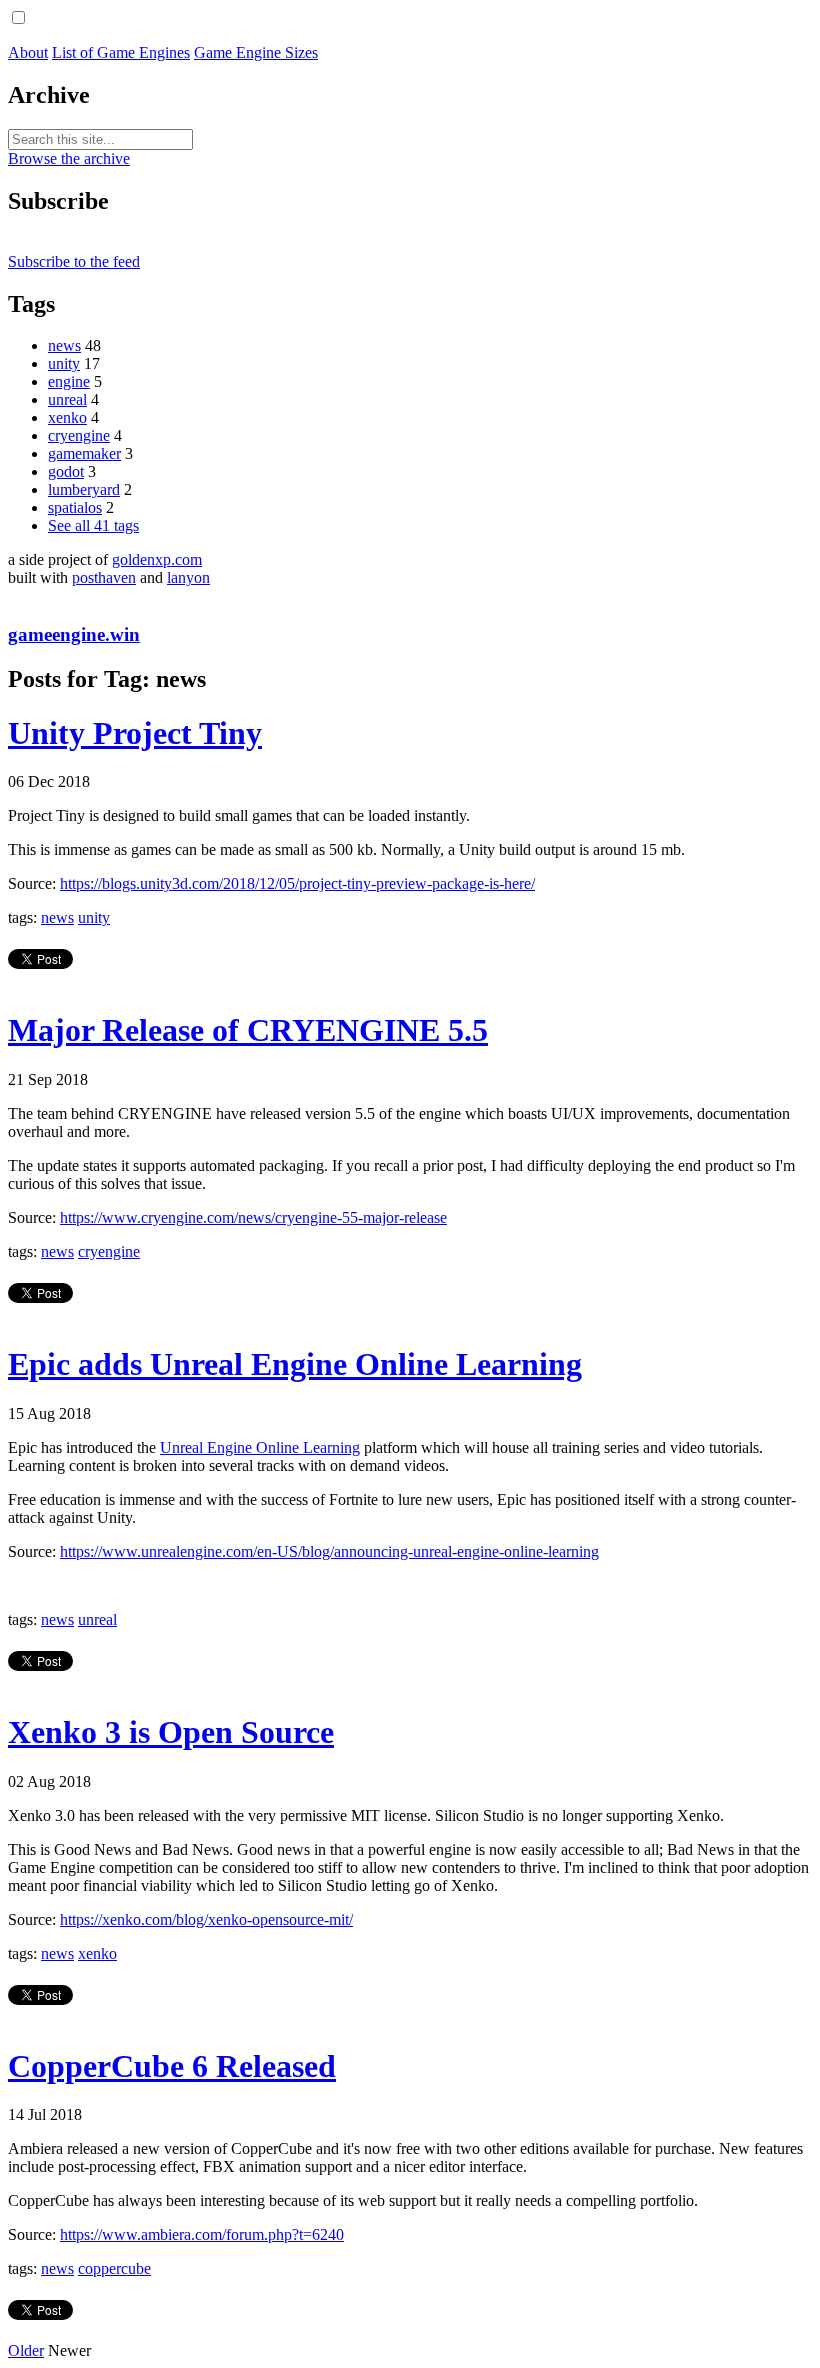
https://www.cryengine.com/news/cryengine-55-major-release (253, 1217)
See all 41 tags (93, 525)
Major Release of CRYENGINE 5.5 (248, 1030)
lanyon (188, 577)
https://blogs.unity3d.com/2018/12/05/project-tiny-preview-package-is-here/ (297, 883)
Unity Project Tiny (135, 733)
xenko (67, 417)
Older (26, 2350)
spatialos (75, 507)
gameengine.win (74, 634)
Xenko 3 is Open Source (171, 1732)
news (64, 345)
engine (69, 381)
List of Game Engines (121, 52)
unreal (67, 399)
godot (66, 471)
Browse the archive (69, 158)
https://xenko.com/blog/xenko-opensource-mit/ (206, 1919)
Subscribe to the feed (74, 261)
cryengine (79, 435)
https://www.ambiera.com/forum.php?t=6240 (202, 2234)
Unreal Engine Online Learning (260, 1447)
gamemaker (84, 453)
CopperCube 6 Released (172, 2066)
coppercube (114, 2268)
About (28, 52)
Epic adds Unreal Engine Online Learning (295, 1364)
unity (64, 363)
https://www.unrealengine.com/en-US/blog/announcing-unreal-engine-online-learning (329, 1551)
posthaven (104, 577)
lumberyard (84, 489)
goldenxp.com (157, 559)
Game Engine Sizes (256, 52)
